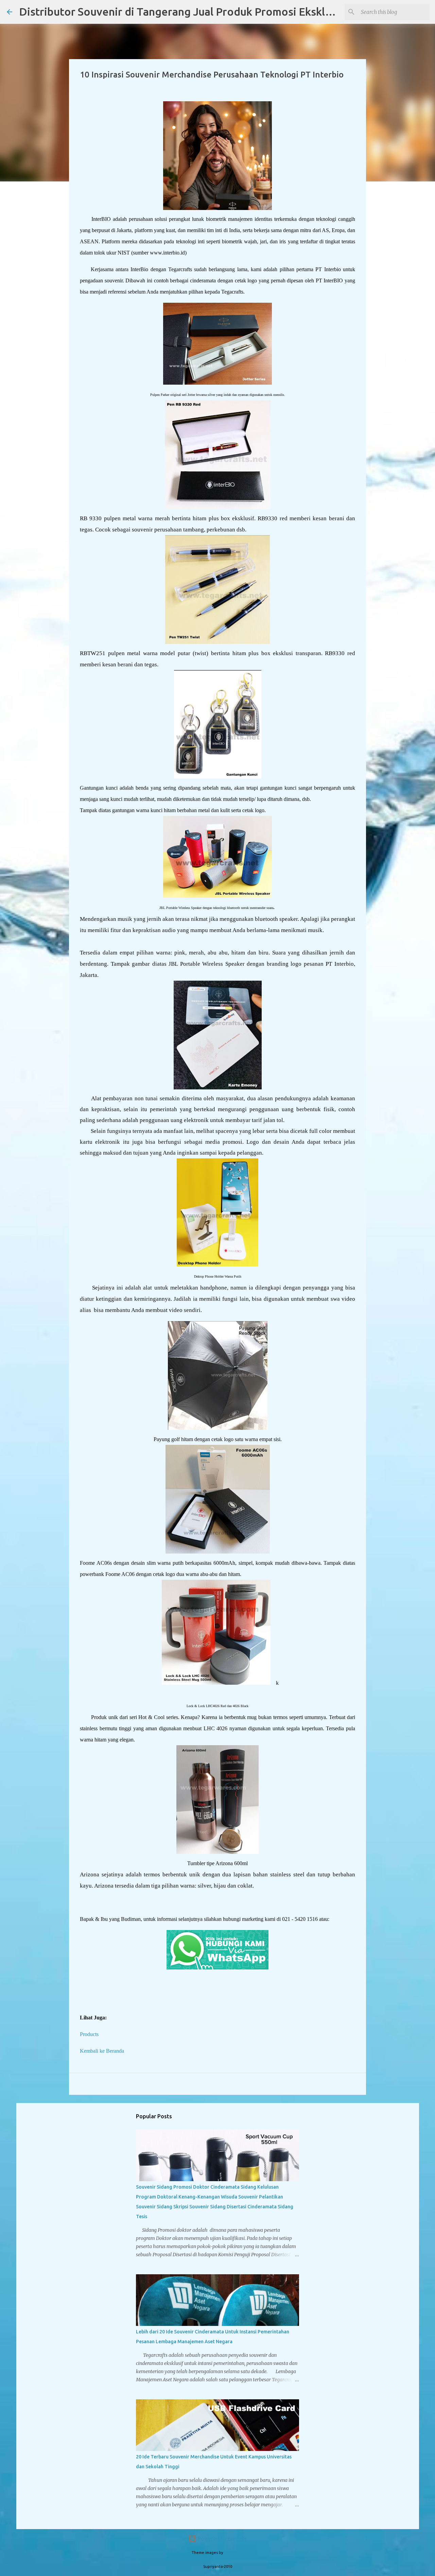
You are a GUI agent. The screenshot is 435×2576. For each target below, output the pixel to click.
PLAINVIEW (234, 2553)
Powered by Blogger (222, 2539)
